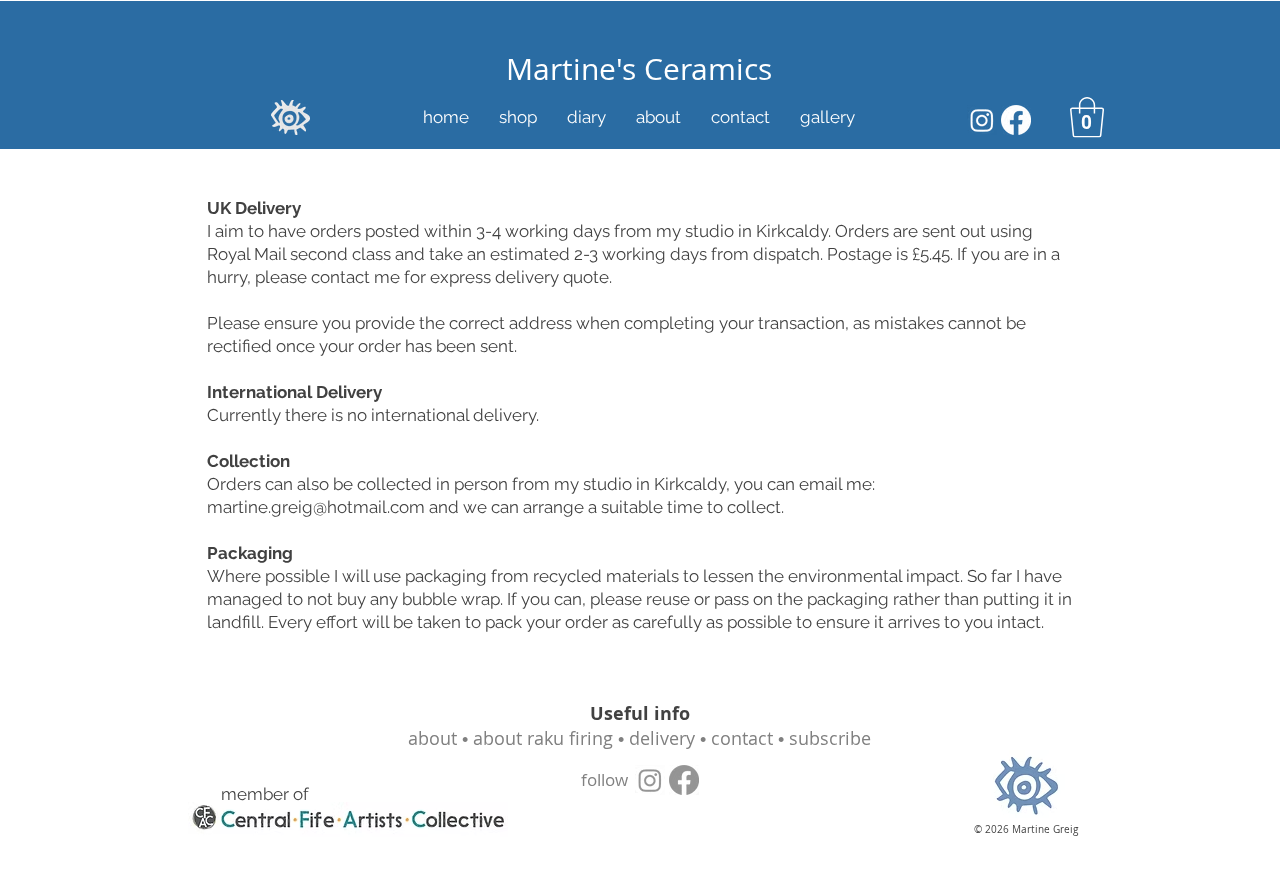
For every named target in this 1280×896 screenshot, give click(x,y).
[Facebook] (1016, 120)
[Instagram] (982, 120)
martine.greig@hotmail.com (316, 507)
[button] (1087, 117)
